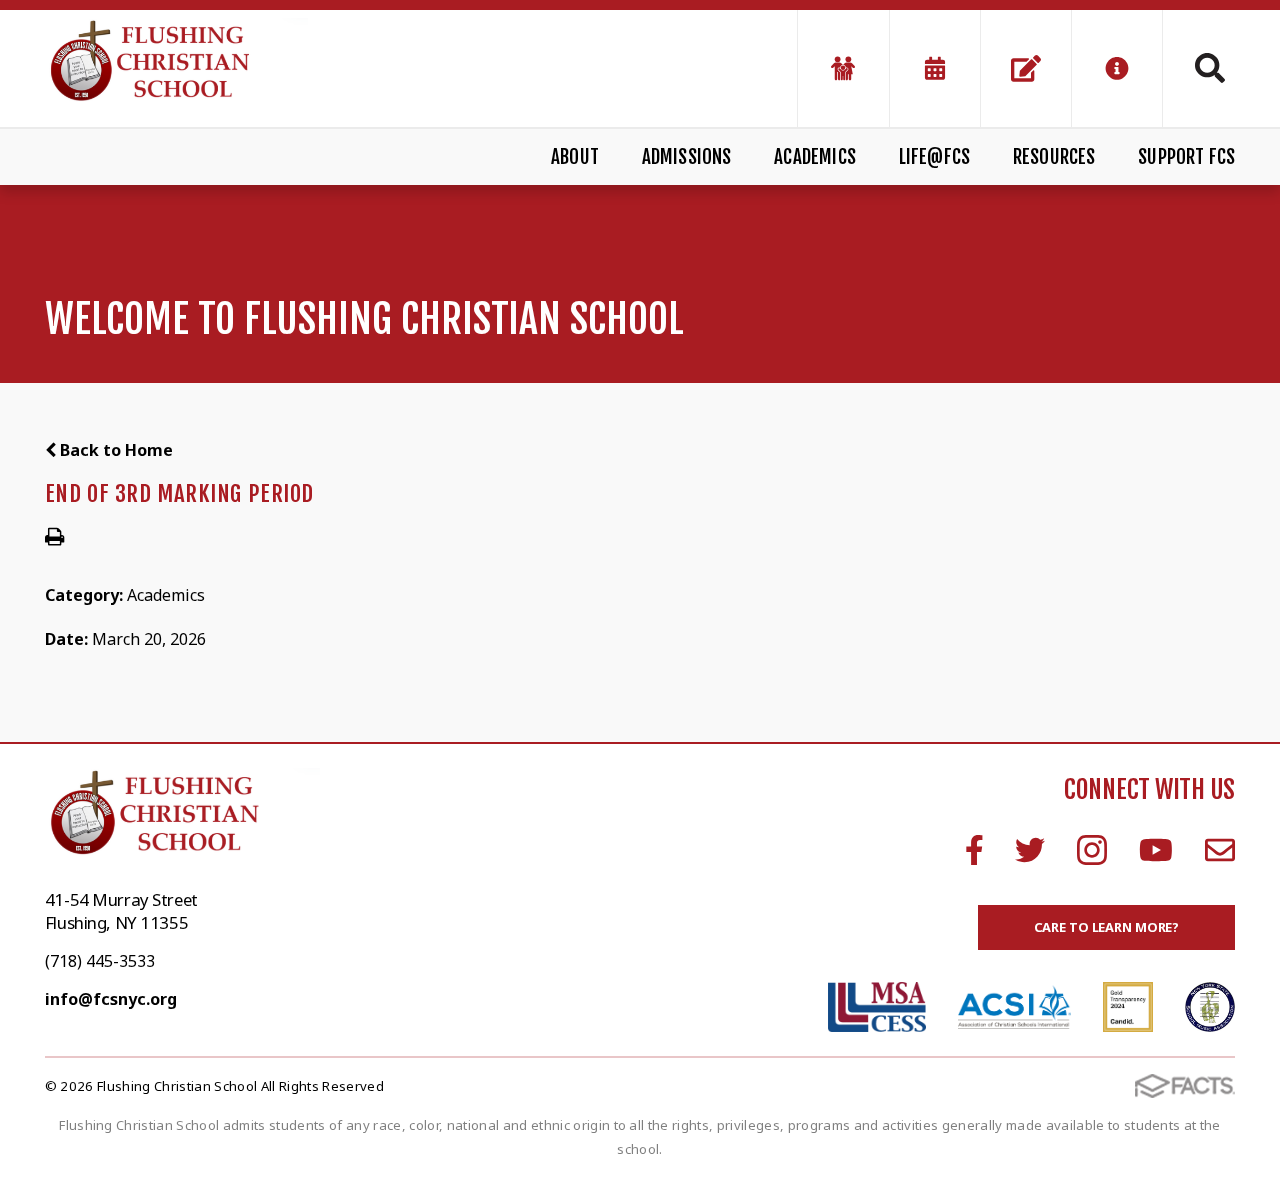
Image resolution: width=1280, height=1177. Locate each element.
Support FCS (1186, 157)
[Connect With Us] (1026, 68)
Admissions (687, 157)
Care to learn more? (1107, 927)
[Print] (54, 538)
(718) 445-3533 (100, 961)
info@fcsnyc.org (111, 999)
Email (1220, 850)
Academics (815, 157)
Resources (1054, 157)
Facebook (974, 850)
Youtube (1156, 850)
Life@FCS (935, 157)
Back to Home (114, 450)
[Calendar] (935, 68)
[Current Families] (843, 68)
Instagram (1092, 850)
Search (1199, 68)
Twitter (1030, 850)
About (575, 157)
